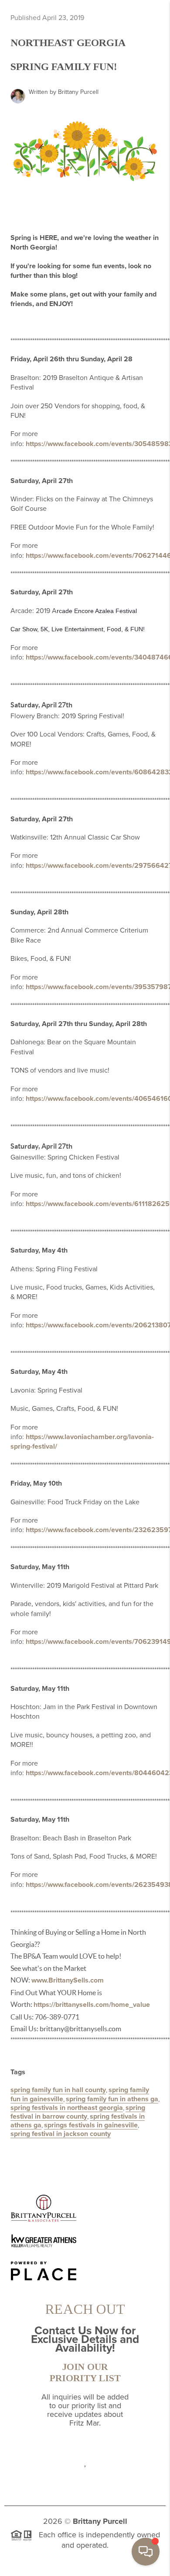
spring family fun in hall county (58, 2090)
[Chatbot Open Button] (146, 2552)
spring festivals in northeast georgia (67, 2108)
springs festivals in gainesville (91, 2125)
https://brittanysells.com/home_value (92, 2005)
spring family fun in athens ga (112, 2099)
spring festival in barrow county (78, 2112)
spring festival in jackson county (61, 2134)
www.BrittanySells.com (68, 1980)
